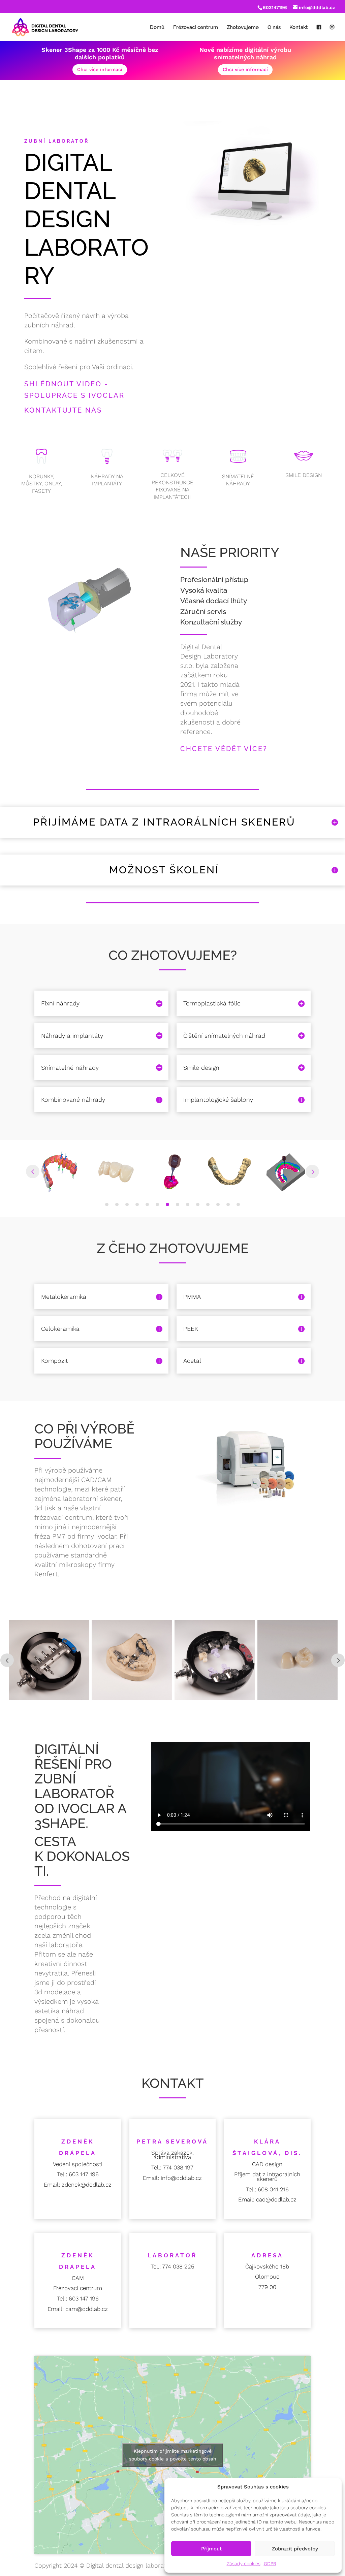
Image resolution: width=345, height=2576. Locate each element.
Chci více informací (100, 69)
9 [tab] (188, 1204)
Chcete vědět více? (224, 749)
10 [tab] (198, 1204)
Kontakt (299, 28)
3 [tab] (127, 1204)
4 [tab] (137, 1204)
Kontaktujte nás (63, 410)
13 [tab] (228, 1204)
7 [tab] (167, 1204)
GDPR (270, 2564)
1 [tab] (107, 1204)
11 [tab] (208, 1204)
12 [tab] (218, 1204)
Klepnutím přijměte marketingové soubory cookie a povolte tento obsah (173, 2455)
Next (312, 1171)
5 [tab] (147, 1204)
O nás (274, 28)
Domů (157, 28)
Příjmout (211, 2549)
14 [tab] (238, 1204)
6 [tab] (157, 1204)
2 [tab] (117, 1204)
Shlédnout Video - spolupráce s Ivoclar (74, 390)
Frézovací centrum (196, 28)
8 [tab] (178, 1204)
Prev (33, 1171)
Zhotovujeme (243, 28)
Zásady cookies (244, 2564)
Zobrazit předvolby (295, 2549)
